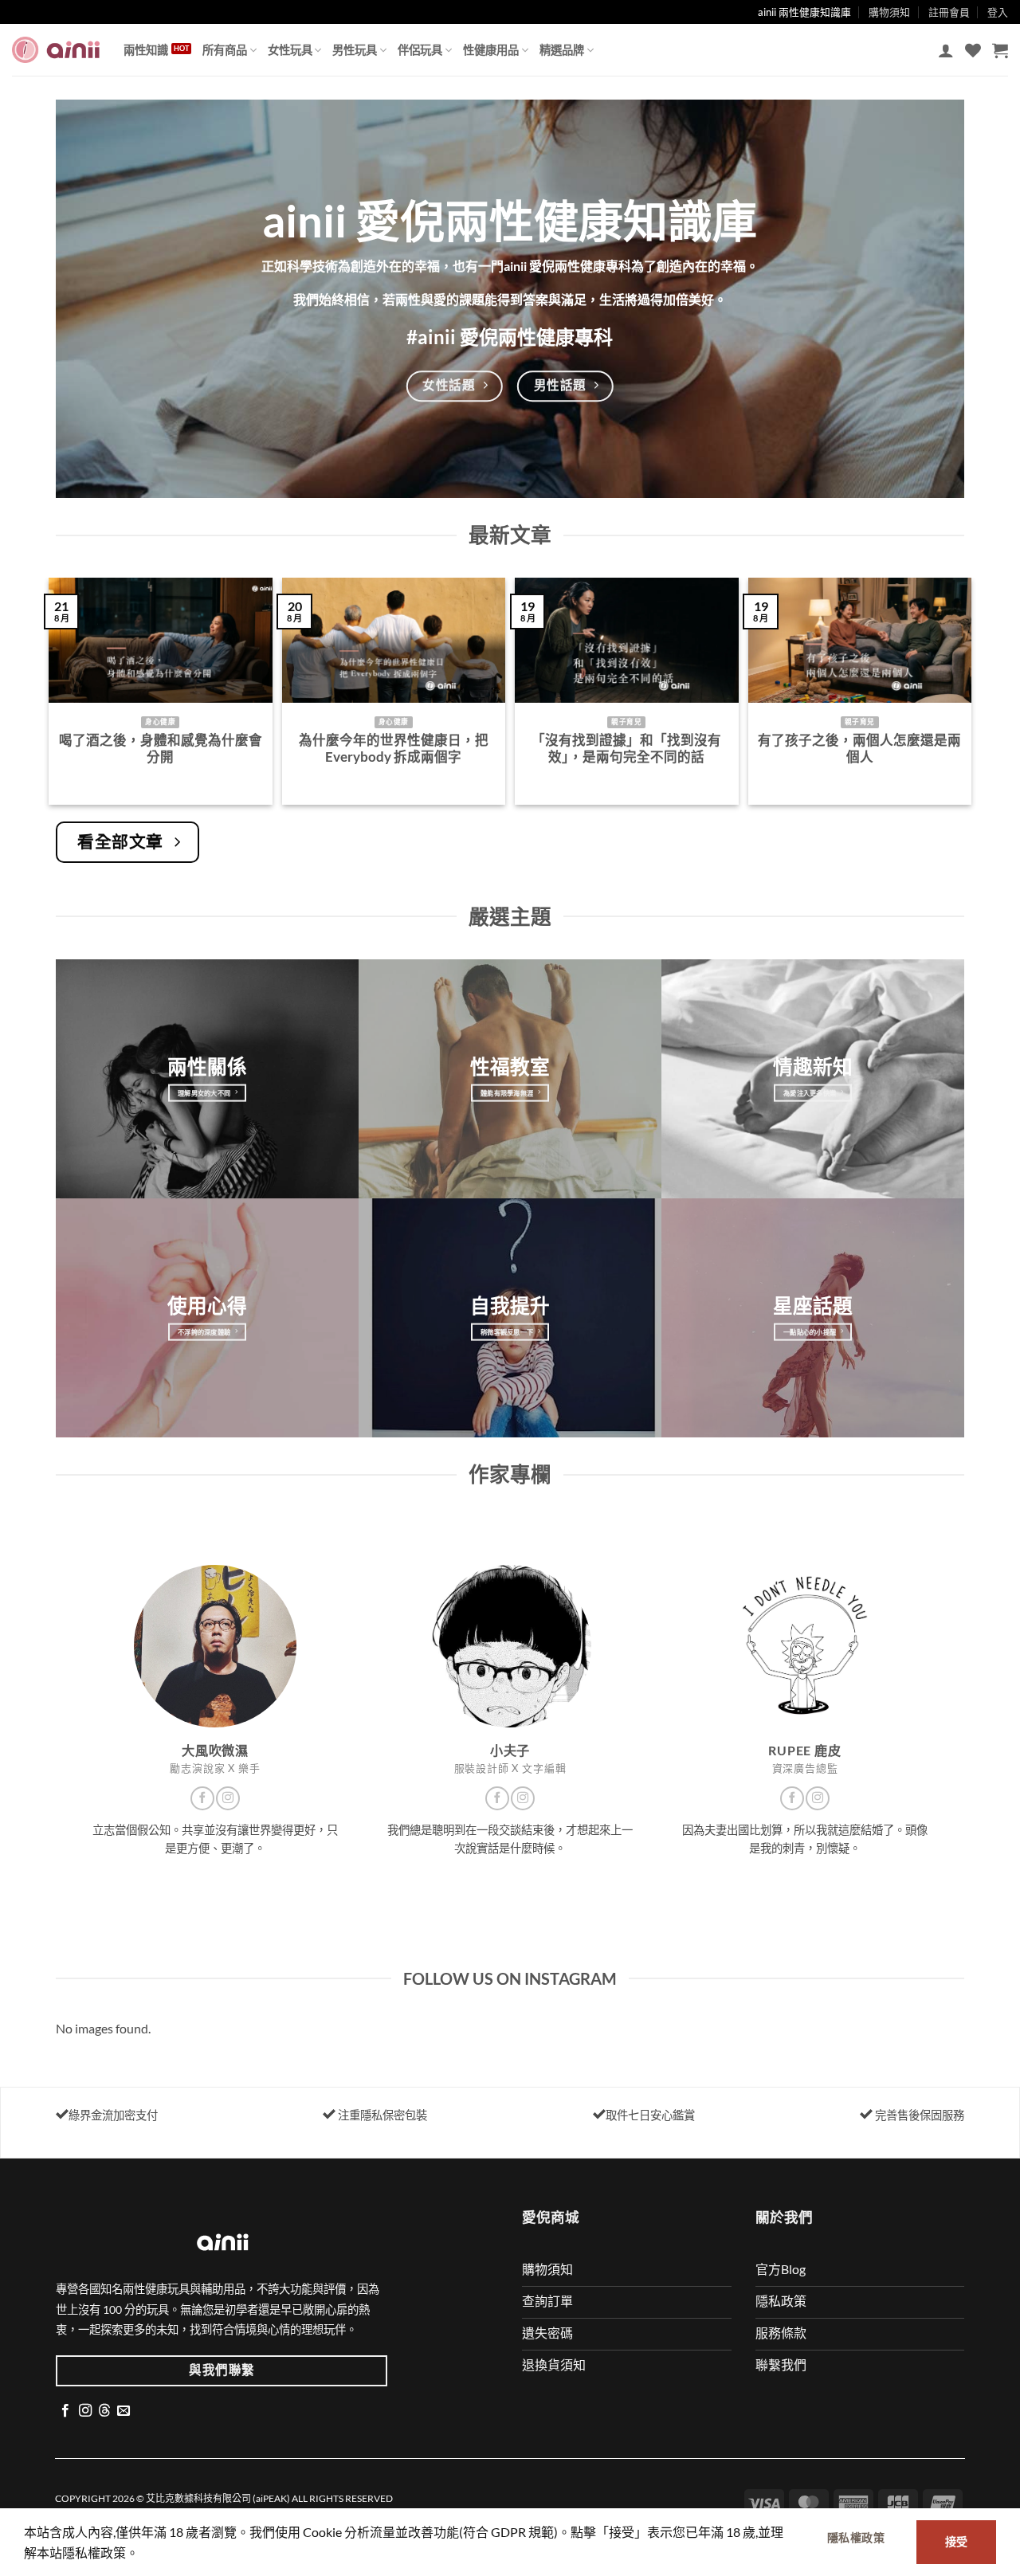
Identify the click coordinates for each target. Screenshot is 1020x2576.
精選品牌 (562, 50)
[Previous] (53, 698)
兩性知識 (146, 50)
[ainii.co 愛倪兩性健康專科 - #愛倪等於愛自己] (56, 50)
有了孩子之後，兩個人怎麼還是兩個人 (859, 749)
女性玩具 (290, 50)
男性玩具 (355, 50)
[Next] (967, 698)
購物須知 (889, 12)
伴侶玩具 (420, 50)
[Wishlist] (973, 50)
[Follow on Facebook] (202, 1798)
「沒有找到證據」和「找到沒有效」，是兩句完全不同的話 (626, 749)
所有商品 (225, 50)
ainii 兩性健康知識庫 (804, 12)
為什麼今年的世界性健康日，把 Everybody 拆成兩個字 (394, 749)
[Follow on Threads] (104, 2411)
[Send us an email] (124, 2411)
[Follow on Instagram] (228, 1798)
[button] (946, 50)
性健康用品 (491, 50)
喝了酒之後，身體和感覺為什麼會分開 (161, 749)
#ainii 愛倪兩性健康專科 (510, 337)
